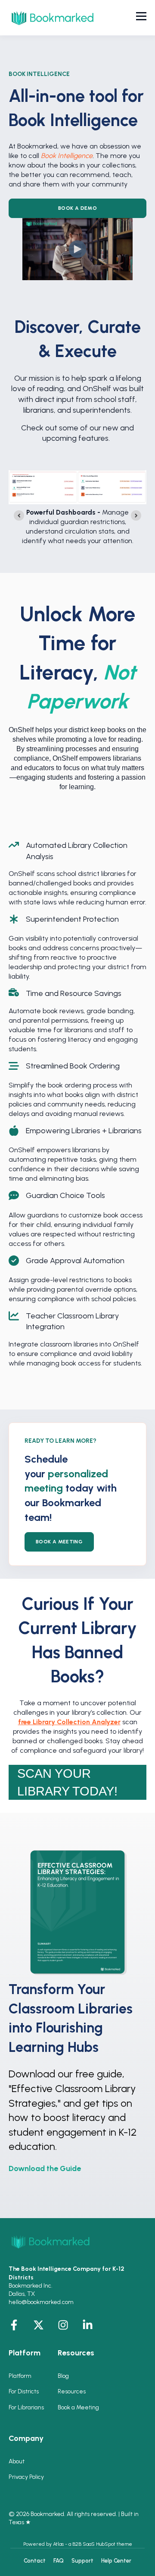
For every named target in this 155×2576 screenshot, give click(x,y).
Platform (20, 2376)
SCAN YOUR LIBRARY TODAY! (67, 1782)
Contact (35, 2561)
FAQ (59, 2561)
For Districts (24, 2391)
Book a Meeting (78, 2407)
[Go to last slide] (19, 515)
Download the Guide (45, 2168)
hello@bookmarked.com (41, 2302)
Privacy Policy (26, 2477)
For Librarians (26, 2407)
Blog (63, 2376)
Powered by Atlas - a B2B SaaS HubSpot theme (78, 2544)
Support (82, 2561)
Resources (72, 2391)
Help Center (116, 2561)
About (17, 2461)
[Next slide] (136, 515)
